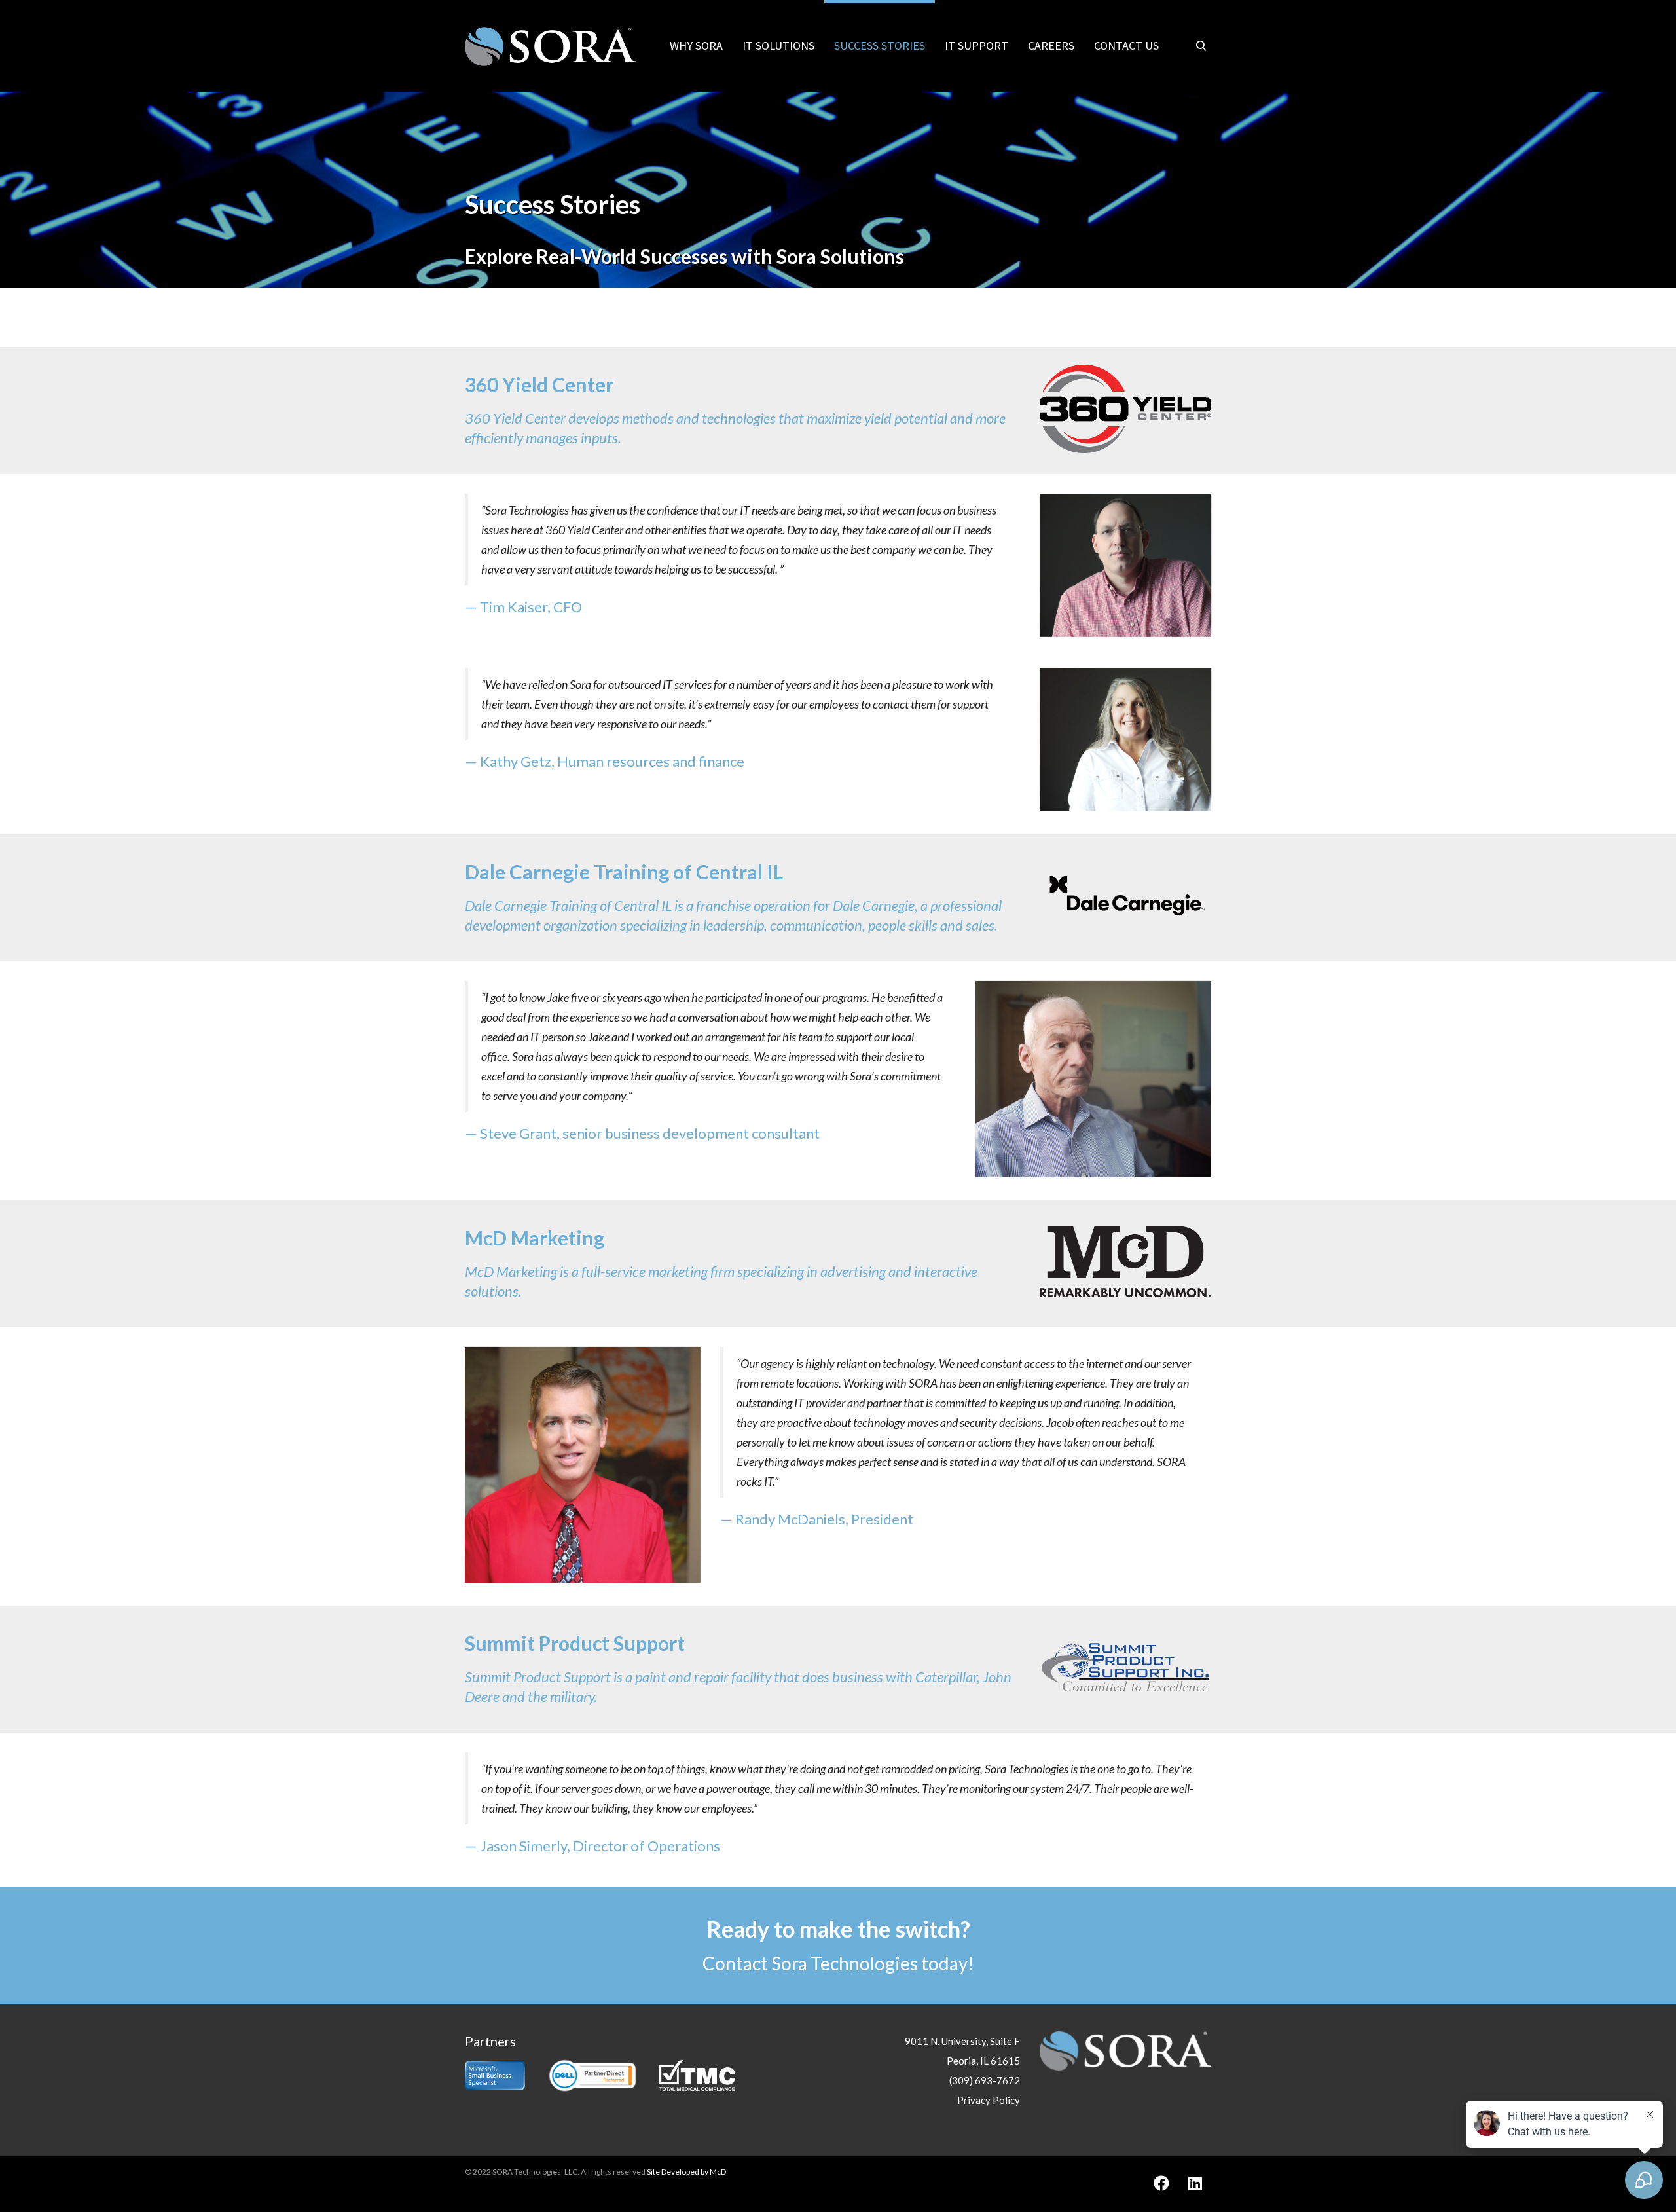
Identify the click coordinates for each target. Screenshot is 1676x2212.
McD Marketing (535, 1238)
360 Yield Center (539, 384)
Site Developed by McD (686, 2172)
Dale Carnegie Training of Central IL (624, 872)
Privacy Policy (989, 2100)
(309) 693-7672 (985, 2080)
